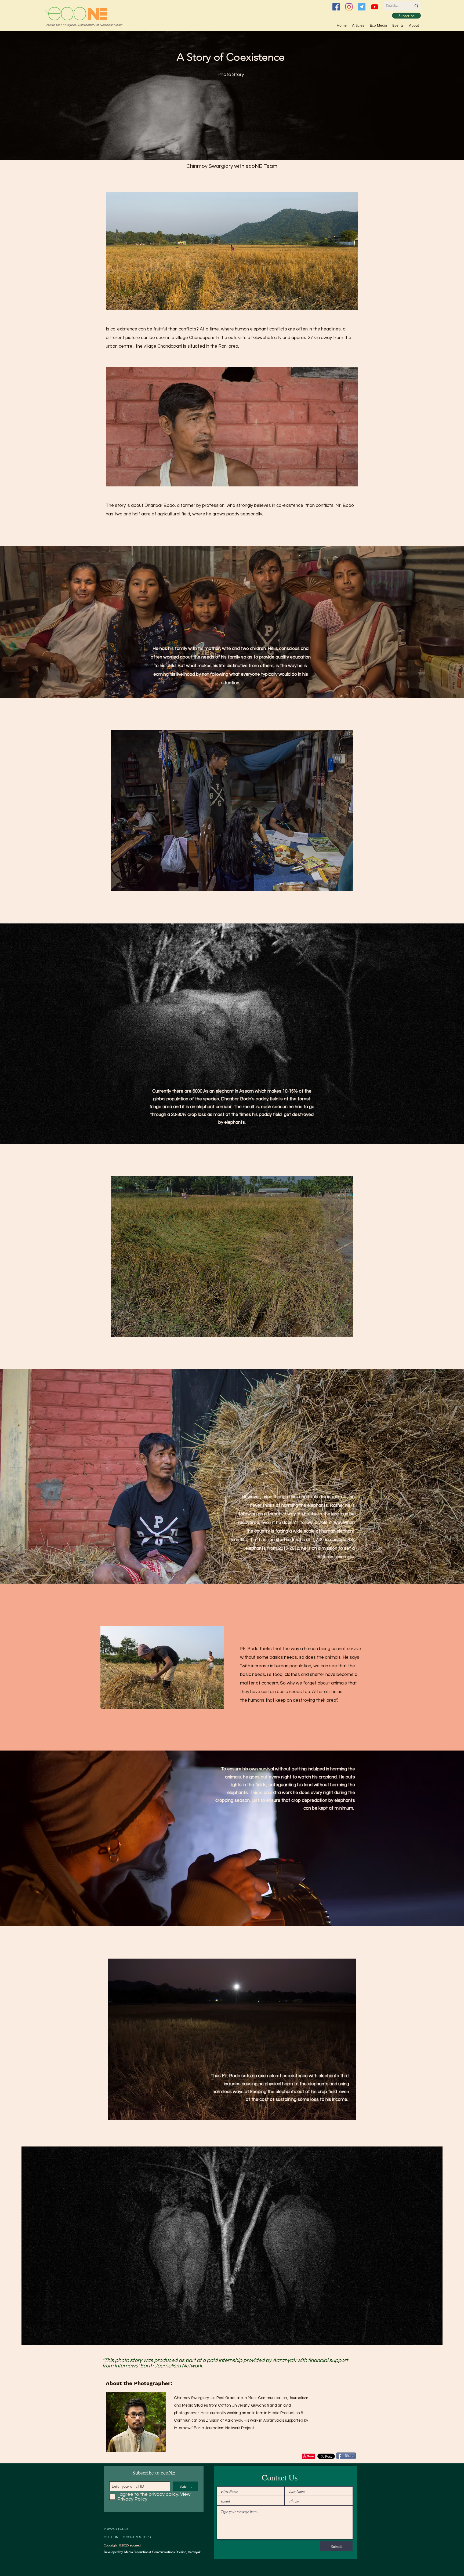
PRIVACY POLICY (116, 2529)
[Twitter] (362, 7)
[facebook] (336, 7)
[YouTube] (375, 7)
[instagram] (349, 7)
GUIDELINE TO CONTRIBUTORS (127, 2537)
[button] (378, 25)
